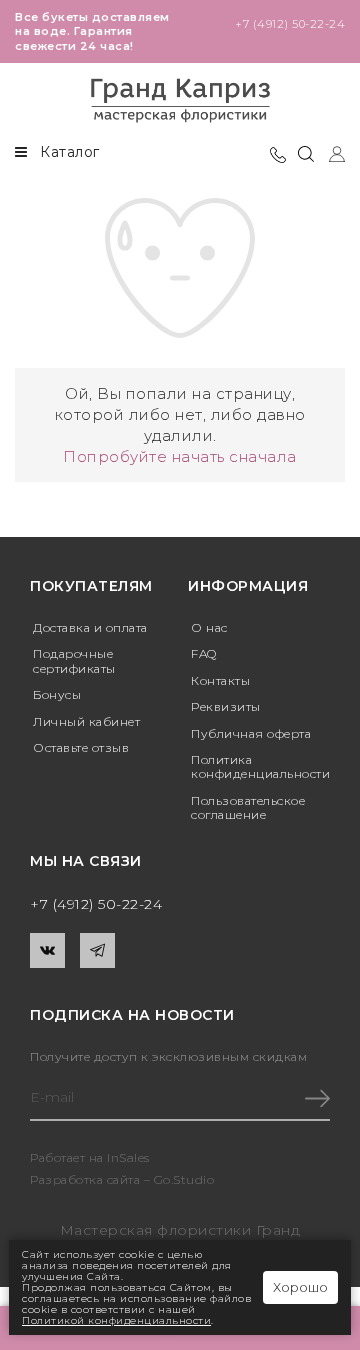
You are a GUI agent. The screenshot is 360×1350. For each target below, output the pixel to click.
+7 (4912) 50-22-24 (290, 24)
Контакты (220, 680)
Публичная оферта (251, 733)
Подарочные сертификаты (74, 660)
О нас (209, 627)
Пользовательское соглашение (248, 807)
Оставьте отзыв (81, 747)
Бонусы (57, 694)
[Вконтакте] (47, 950)
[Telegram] (97, 950)
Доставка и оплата (90, 627)
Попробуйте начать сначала (180, 456)
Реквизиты (226, 706)
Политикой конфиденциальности (116, 1320)
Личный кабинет (86, 721)
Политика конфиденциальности (260, 766)
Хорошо (300, 1287)
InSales (128, 1157)
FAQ (204, 653)
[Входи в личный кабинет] (329, 153)
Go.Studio (184, 1179)
